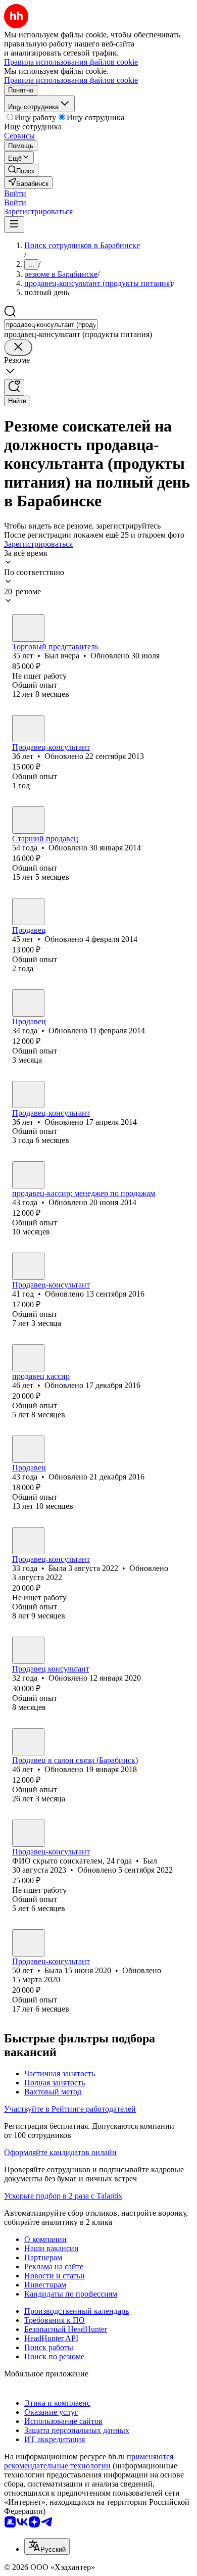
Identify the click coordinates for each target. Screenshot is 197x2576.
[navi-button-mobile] (14, 225)
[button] (15, 193)
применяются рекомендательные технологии (89, 2461)
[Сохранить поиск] (14, 387)
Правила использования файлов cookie (71, 80)
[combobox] (51, 325)
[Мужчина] (28, 628)
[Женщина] (28, 729)
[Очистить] (18, 347)
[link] (21, 170)
